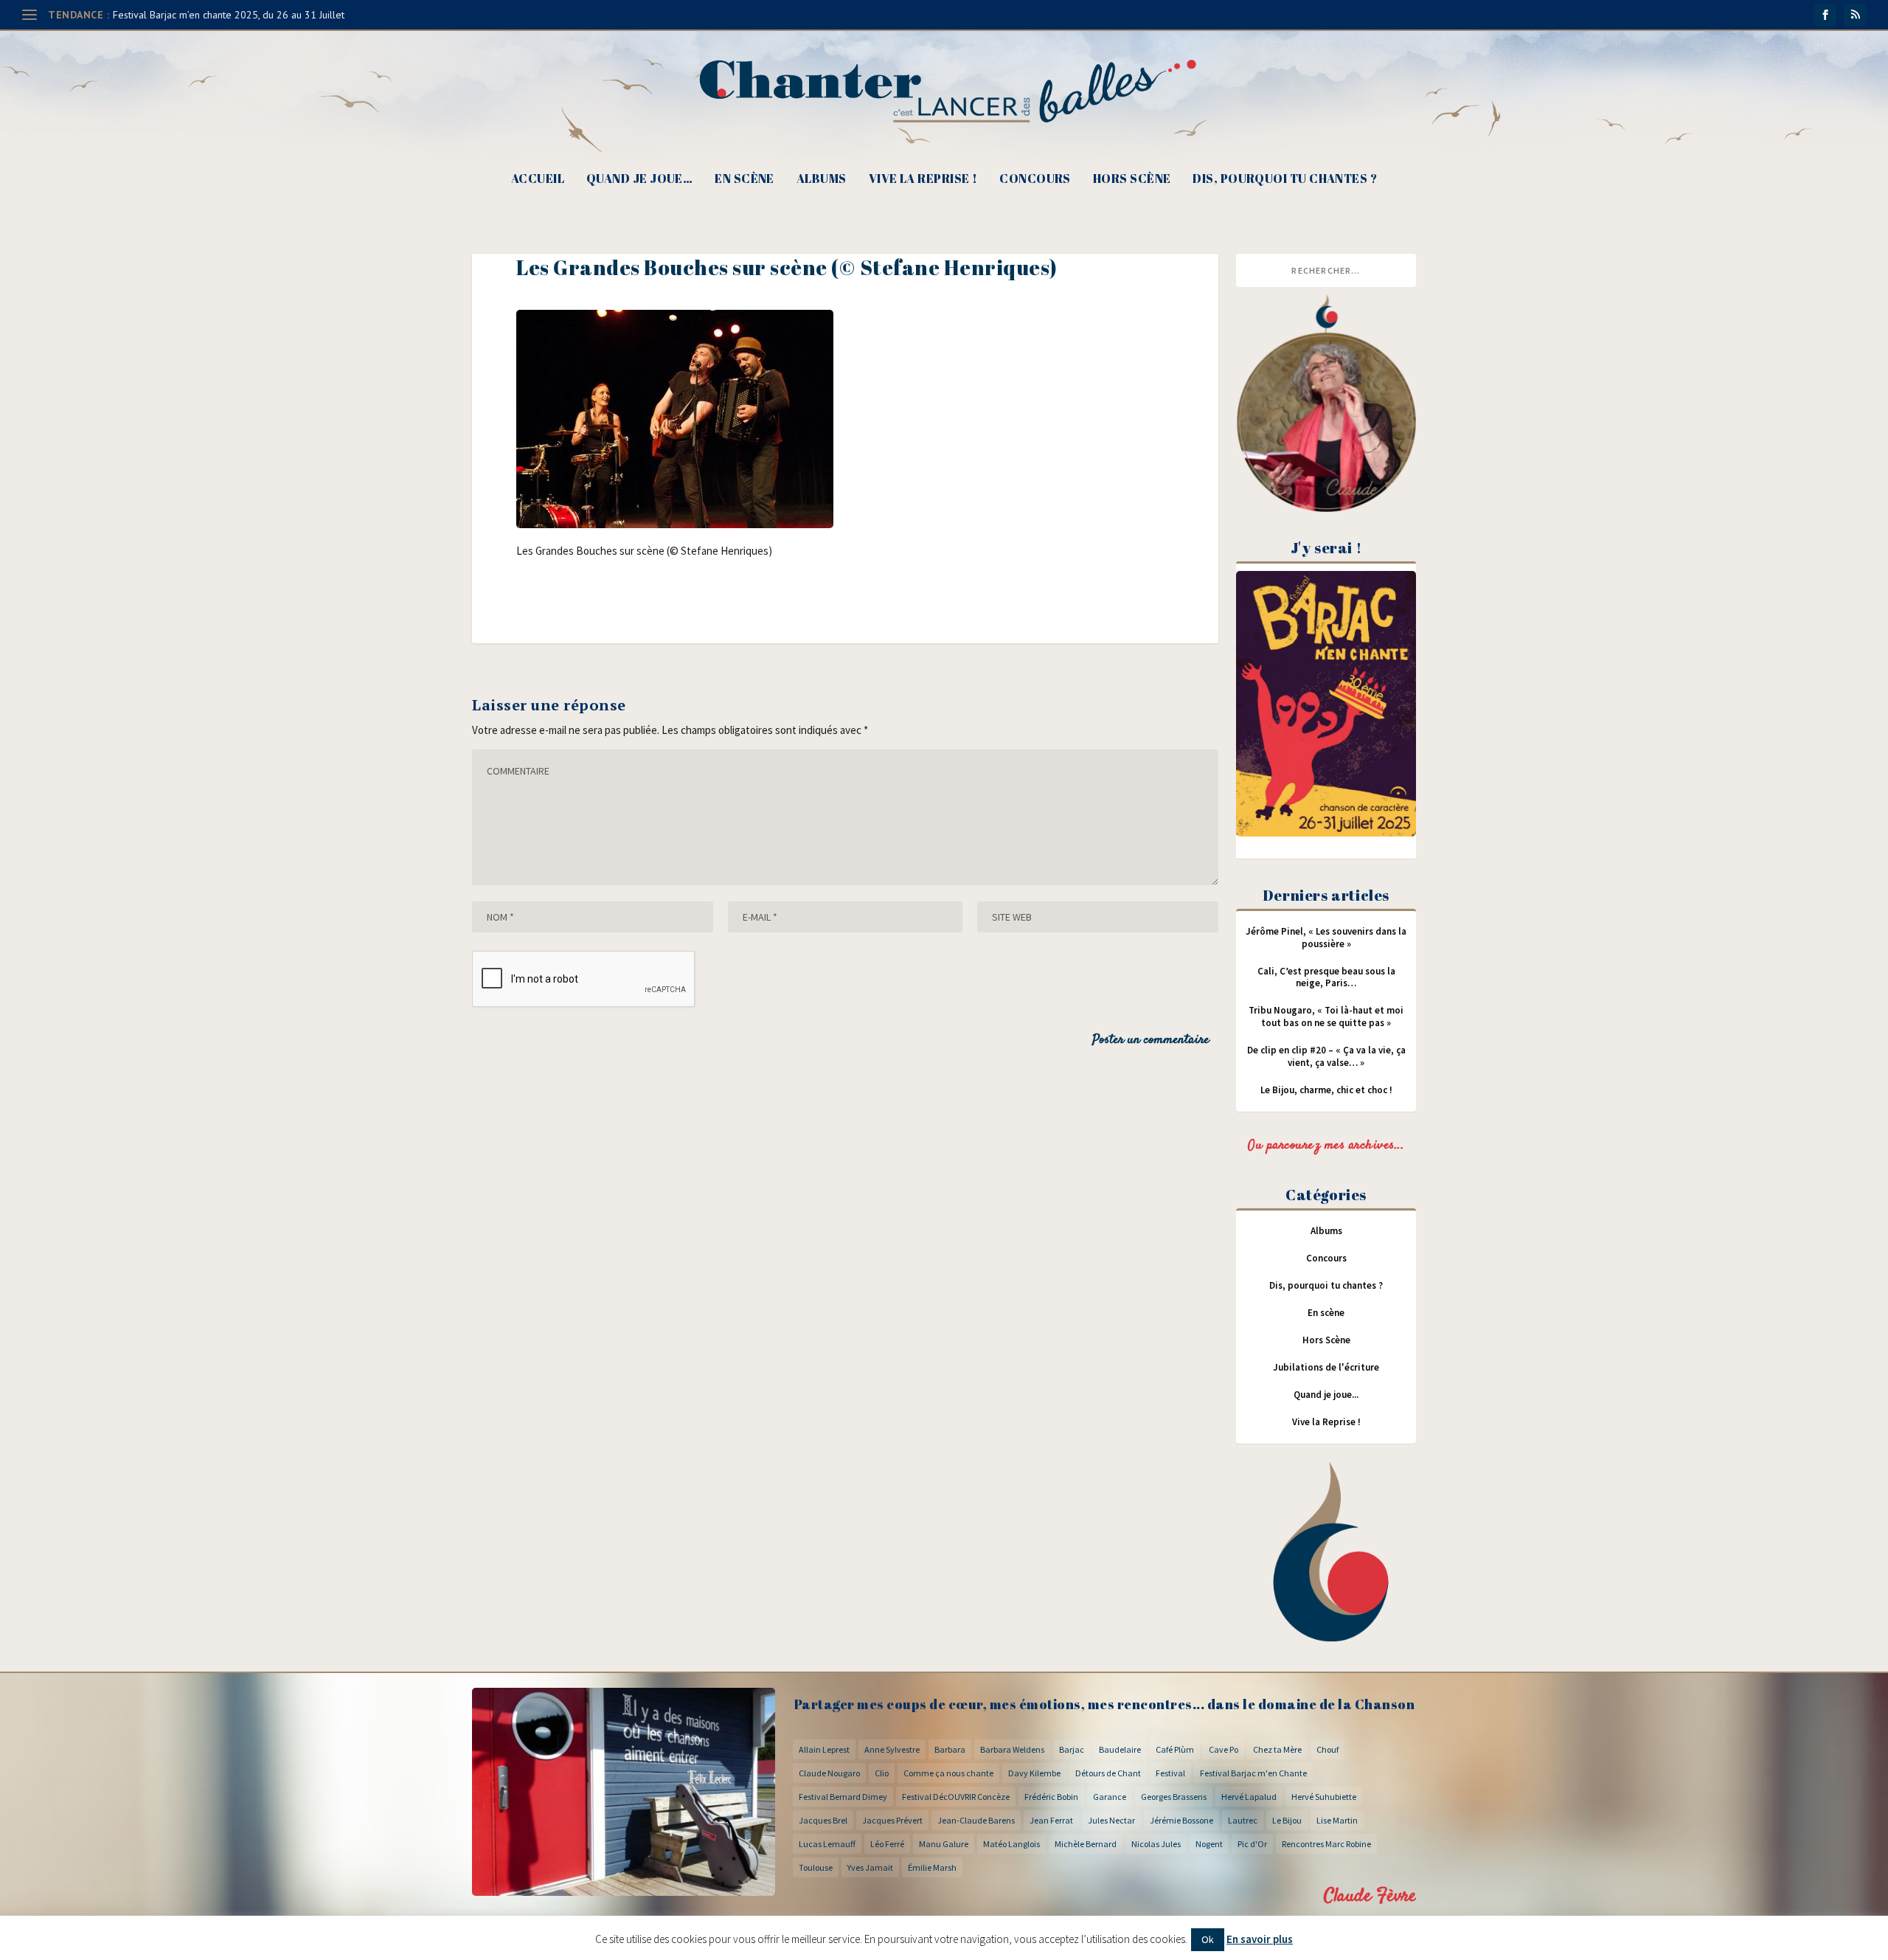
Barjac (1072, 1749)
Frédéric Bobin (1051, 1797)
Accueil (538, 180)
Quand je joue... (1326, 1395)
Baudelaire (1120, 1749)
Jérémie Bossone (1181, 1820)
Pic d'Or (1252, 1844)
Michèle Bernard (1086, 1844)
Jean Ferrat (1051, 1820)
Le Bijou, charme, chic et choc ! (1326, 1090)
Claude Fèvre (1370, 1896)
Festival (1170, 1773)
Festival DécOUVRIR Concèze (956, 1797)
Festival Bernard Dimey (843, 1797)
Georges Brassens (1174, 1797)
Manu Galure (944, 1844)
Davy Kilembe (1034, 1773)
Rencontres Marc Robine (1326, 1844)
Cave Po (1224, 1749)
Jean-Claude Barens (976, 1820)
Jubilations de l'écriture (1326, 1367)
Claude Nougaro (829, 1773)
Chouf (1327, 1749)
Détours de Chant (1108, 1773)
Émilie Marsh (932, 1867)
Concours (1035, 180)
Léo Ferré (887, 1844)
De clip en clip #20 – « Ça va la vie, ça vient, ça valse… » (1326, 1056)
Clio (882, 1773)
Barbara (950, 1749)
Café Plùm (1175, 1749)
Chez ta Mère (1277, 1749)
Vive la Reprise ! (923, 180)
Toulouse (816, 1867)
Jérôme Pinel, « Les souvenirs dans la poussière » (1326, 938)
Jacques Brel (823, 1820)
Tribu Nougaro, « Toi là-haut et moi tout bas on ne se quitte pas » (1326, 1017)
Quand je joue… (639, 180)
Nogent (1209, 1844)
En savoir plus (1260, 1939)
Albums (822, 180)
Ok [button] (1208, 1939)
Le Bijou (1287, 1820)
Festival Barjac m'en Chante (1253, 1773)
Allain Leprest (824, 1749)
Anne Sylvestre (892, 1749)
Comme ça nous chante (948, 1773)
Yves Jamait (870, 1867)
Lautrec (1243, 1820)
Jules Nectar (1111, 1820)
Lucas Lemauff (827, 1844)
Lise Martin (1337, 1820)
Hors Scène (1132, 180)
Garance (1110, 1797)
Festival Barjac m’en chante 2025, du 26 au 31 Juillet (229, 15)
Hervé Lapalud (1249, 1797)
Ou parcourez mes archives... (1326, 1146)
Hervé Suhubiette (1324, 1797)
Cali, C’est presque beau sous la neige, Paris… (1326, 977)
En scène (745, 180)
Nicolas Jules (1156, 1844)
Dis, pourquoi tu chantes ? (1285, 180)
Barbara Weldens (1012, 1749)
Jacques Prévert (892, 1820)
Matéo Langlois (1011, 1844)
